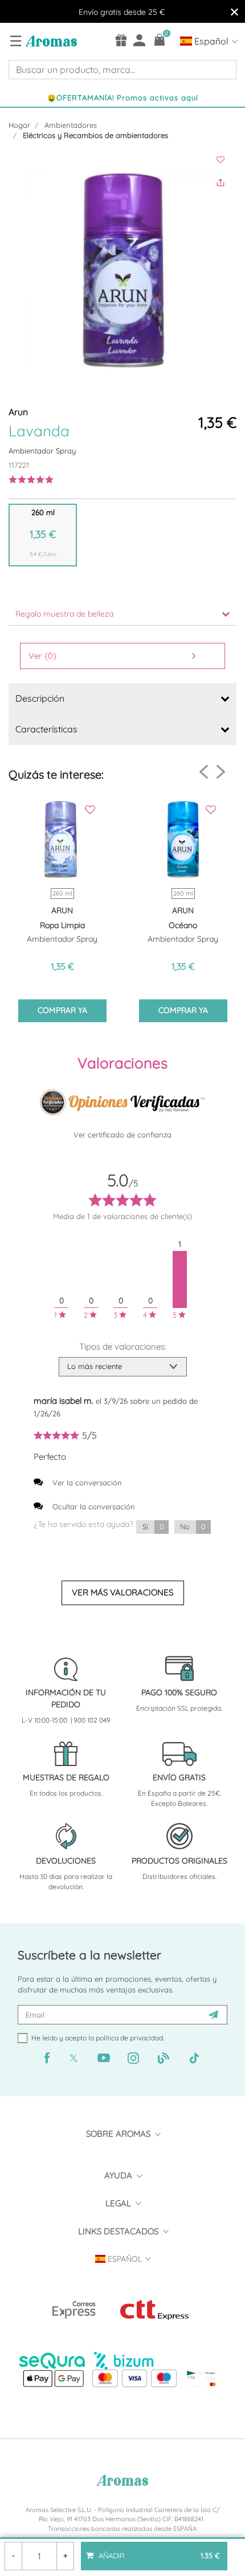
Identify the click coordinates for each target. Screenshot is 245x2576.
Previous (204, 772)
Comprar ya (62, 1010)
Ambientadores (71, 125)
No (193, 1526)
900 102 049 (92, 1720)
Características (46, 729)
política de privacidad (129, 2038)
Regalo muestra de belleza (64, 614)
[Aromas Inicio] (50, 40)
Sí (153, 1526)
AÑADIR (158, 2551)
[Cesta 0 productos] (160, 40)
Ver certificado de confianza (122, 1135)
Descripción (40, 698)
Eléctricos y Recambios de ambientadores (95, 135)
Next (221, 771)
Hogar (19, 125)
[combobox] (122, 70)
